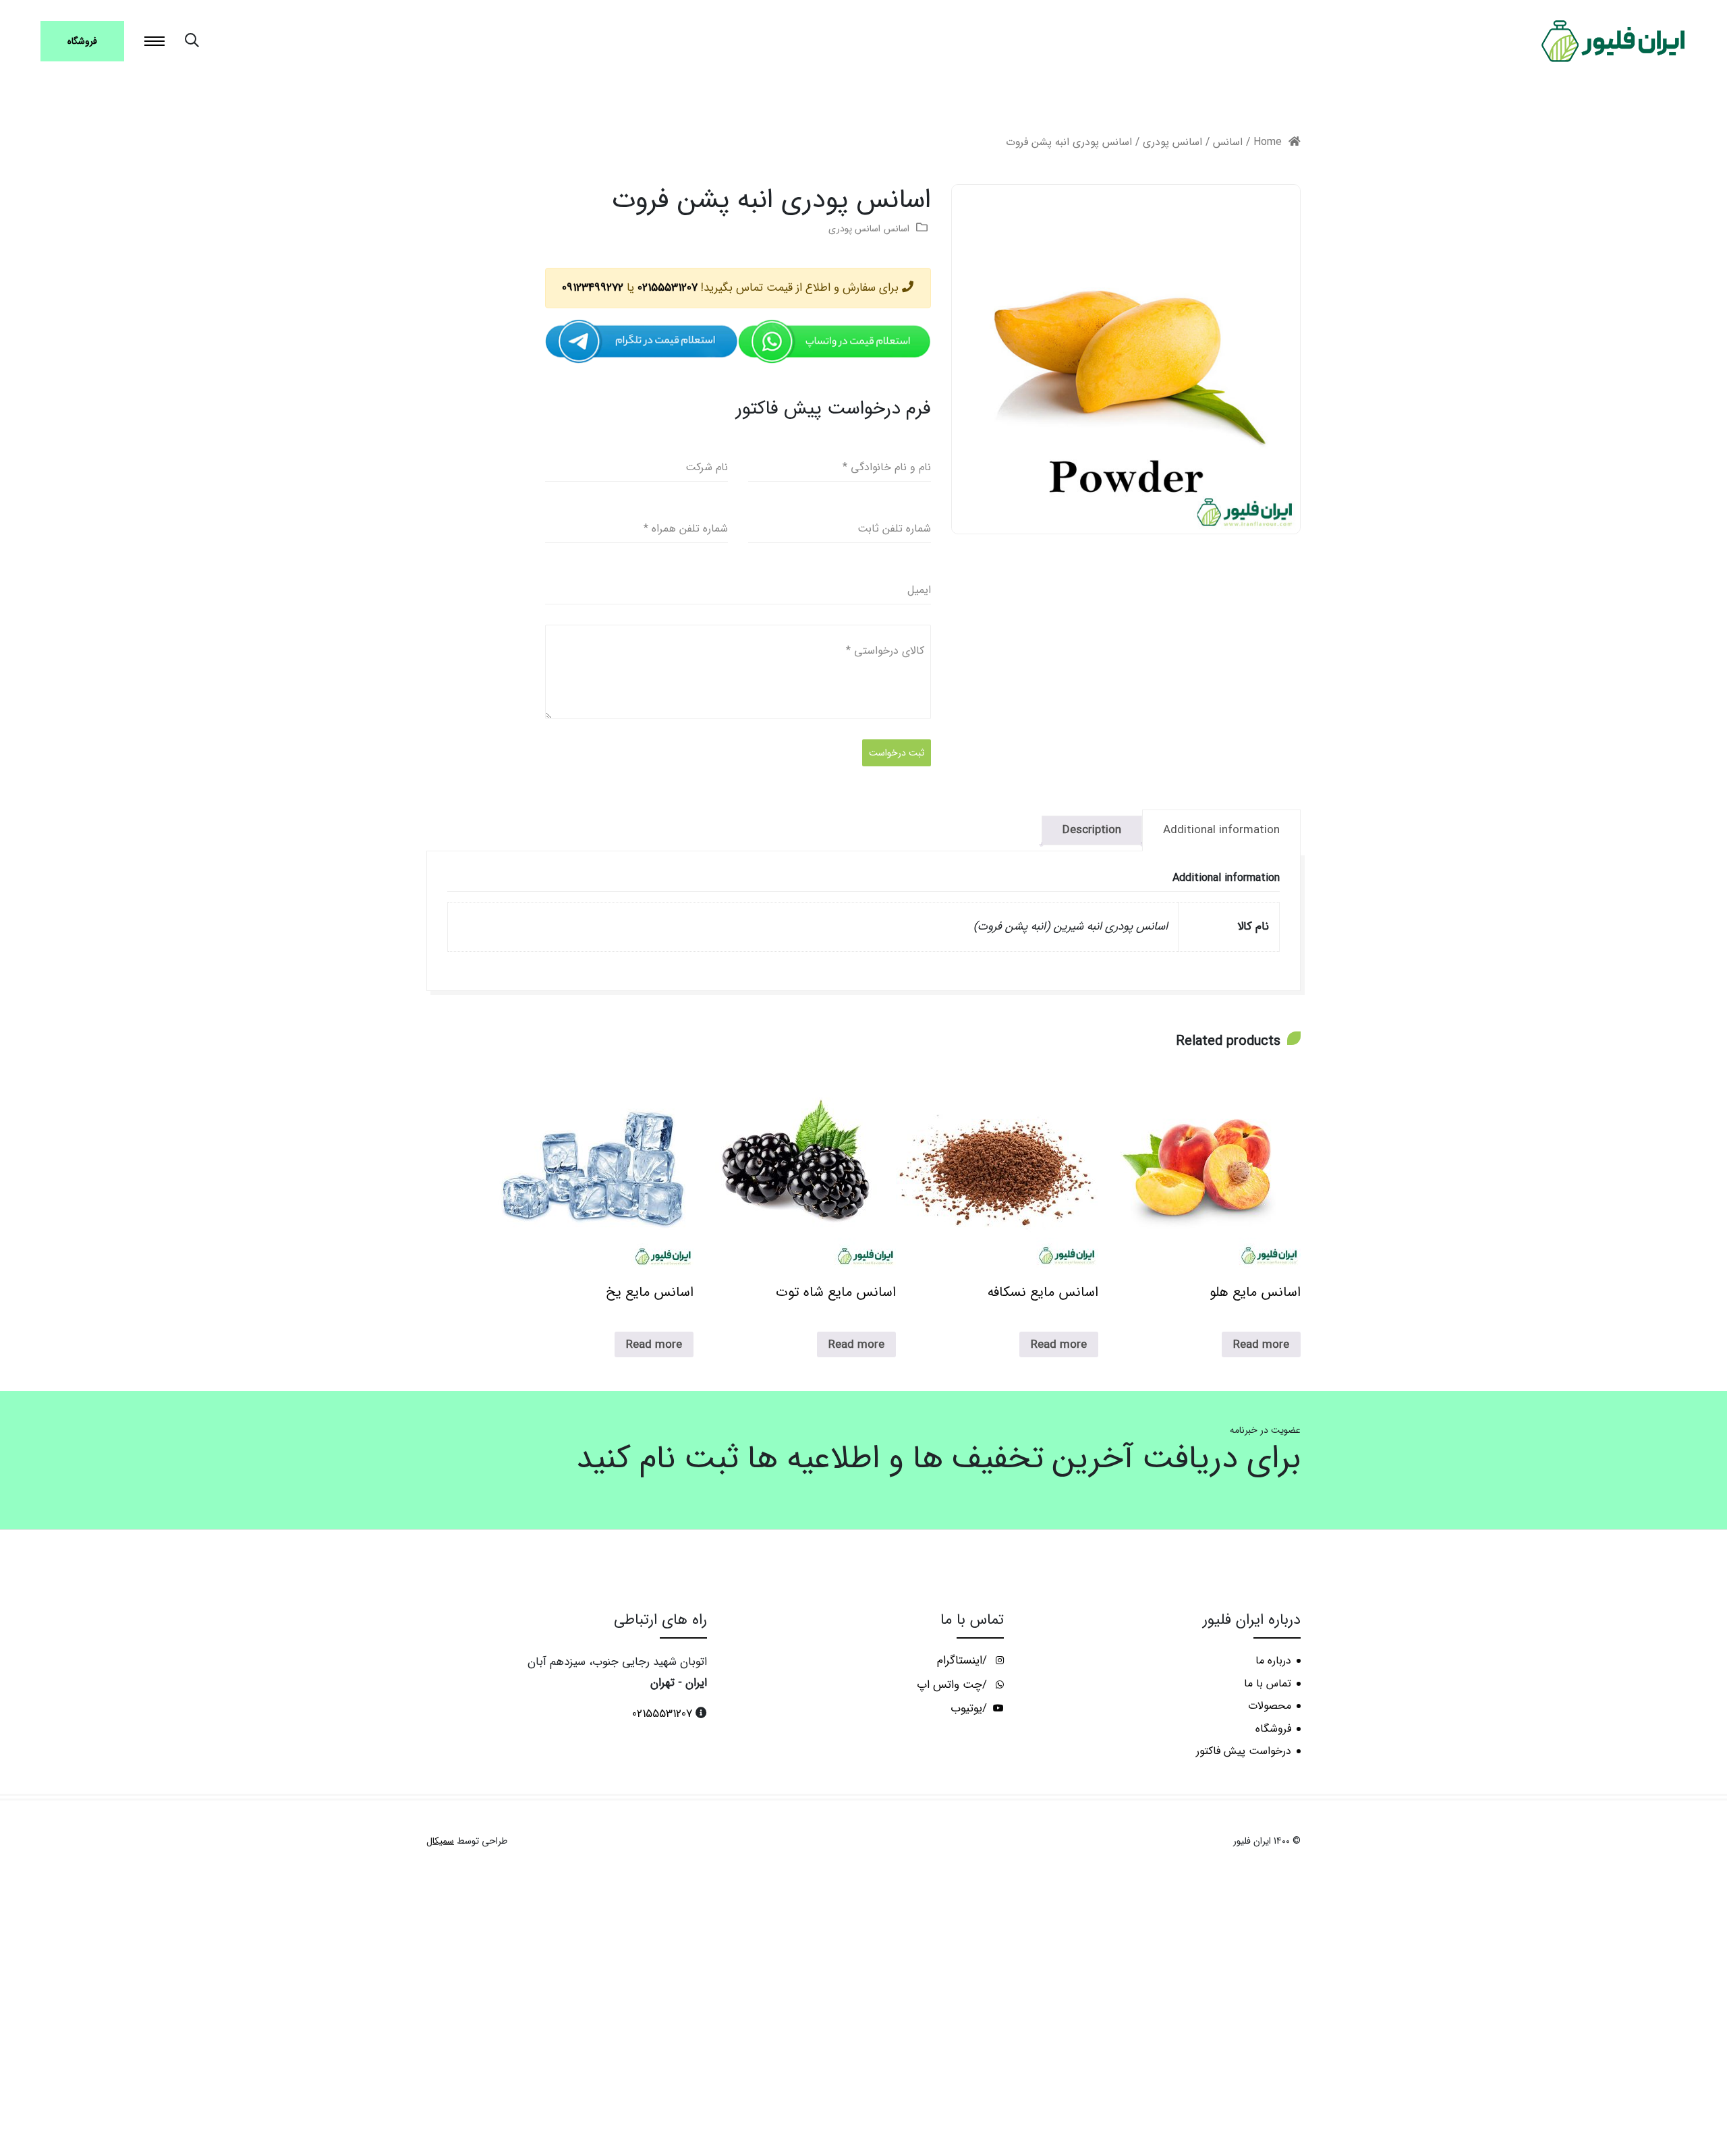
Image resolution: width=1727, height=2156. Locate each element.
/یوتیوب (970, 1709)
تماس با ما (1268, 1684)
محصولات (1270, 1706)
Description (1092, 830)
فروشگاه (82, 41)
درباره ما (1273, 1661)
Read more (1261, 1345)
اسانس (1228, 142)
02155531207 (668, 288)
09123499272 (593, 288)
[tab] (1221, 830)
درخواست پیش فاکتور (1244, 1751)
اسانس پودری (1172, 142)
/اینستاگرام (964, 1661)
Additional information (1221, 830)
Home (1268, 142)
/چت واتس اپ (954, 1685)
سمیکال (440, 1841)
